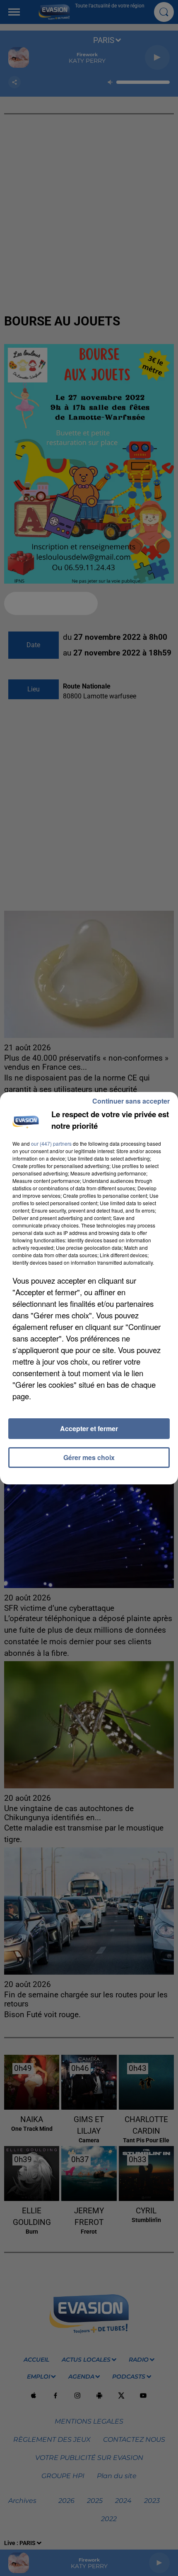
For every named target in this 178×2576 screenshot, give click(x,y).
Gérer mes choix (89, 1457)
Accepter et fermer (89, 1428)
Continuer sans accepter (131, 1101)
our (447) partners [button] (51, 1143)
